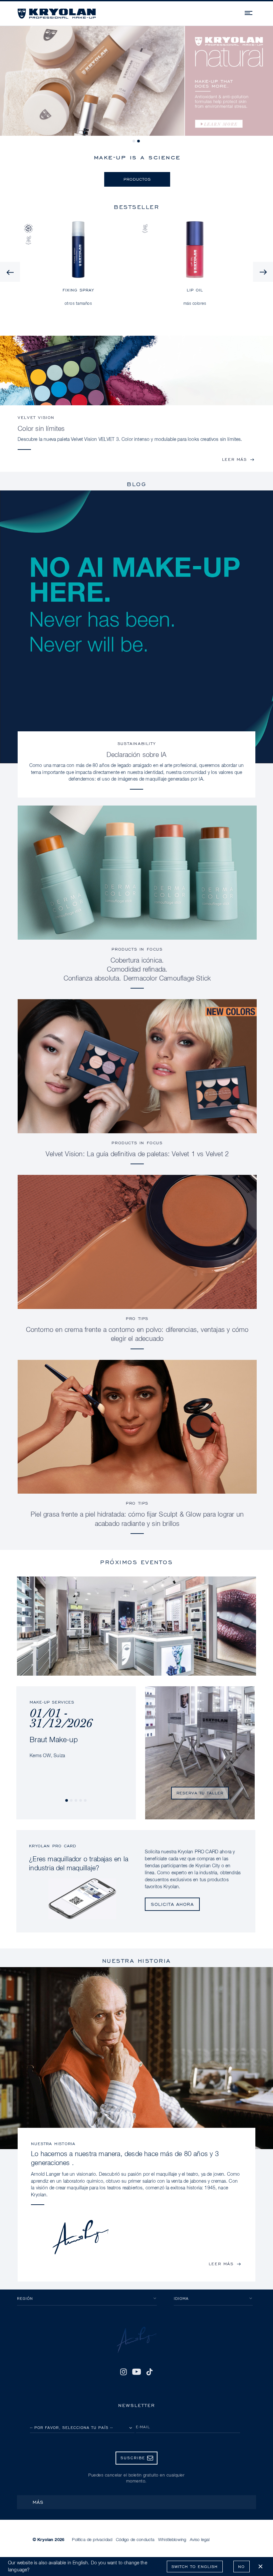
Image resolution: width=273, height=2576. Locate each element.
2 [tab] (139, 141)
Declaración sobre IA (137, 755)
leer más (235, 459)
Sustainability (136, 743)
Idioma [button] (181, 2298)
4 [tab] (81, 1801)
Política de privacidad (92, 2540)
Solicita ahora (172, 1904)
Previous (10, 272)
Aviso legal (200, 2540)
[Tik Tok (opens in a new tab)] (149, 2372)
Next (263, 272)
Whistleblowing (172, 2540)
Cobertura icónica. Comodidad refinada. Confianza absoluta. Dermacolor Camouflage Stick (137, 970)
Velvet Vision (36, 417)
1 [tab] (134, 141)
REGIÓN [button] (25, 2298)
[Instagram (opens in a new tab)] (124, 2372)
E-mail (143, 2427)
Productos (137, 179)
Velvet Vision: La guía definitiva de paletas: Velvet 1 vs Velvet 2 (137, 1154)
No (241, 2567)
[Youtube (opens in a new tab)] (136, 2372)
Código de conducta (135, 2540)
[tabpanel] (136, 81)
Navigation (249, 12)
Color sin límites (41, 429)
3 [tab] (76, 1801)
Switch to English (195, 2567)
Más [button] (38, 2502)
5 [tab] (86, 1801)
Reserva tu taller (200, 1793)
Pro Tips (137, 1318)
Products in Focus (137, 949)
